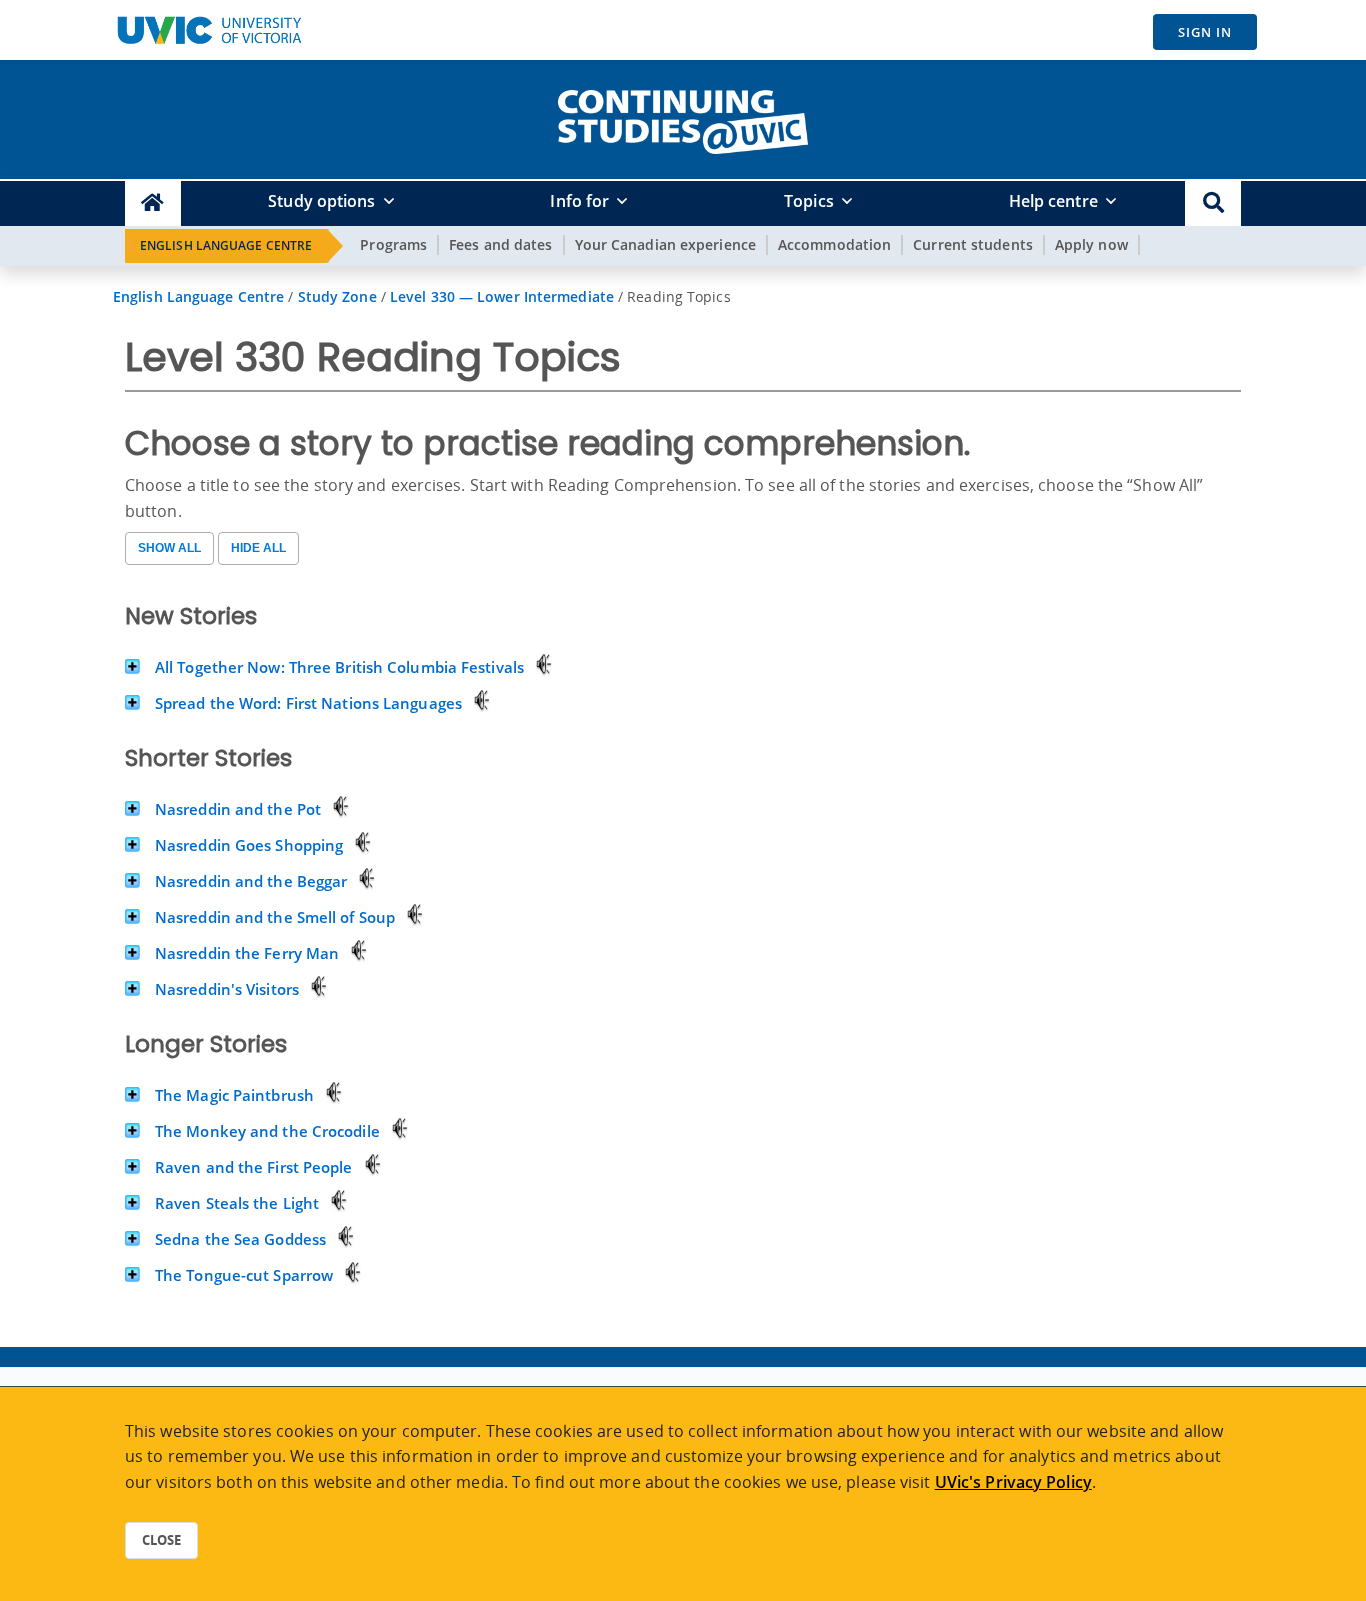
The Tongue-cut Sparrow (244, 1275)
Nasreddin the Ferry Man (247, 953)
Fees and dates (500, 244)
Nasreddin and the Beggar (251, 881)
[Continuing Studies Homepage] (153, 203)
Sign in (1205, 32)
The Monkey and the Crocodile (267, 1131)
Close (161, 1540)
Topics (809, 201)
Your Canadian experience (665, 244)
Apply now (1091, 244)
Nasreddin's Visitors (227, 989)
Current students (973, 244)
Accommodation (834, 244)
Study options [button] (321, 201)
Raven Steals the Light (237, 1203)
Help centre (1053, 201)
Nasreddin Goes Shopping (249, 845)
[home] (683, 118)
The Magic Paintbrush (234, 1095)
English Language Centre (226, 245)
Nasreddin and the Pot (238, 809)
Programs (393, 244)
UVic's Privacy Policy (1013, 1482)
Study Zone (337, 296)
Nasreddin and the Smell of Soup (275, 917)
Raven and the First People (254, 1167)
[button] (1213, 203)
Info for (579, 201)
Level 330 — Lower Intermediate (502, 296)
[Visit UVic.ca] (209, 30)
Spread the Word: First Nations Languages (308, 703)
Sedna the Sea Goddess (240, 1239)
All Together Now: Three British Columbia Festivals (339, 667)
